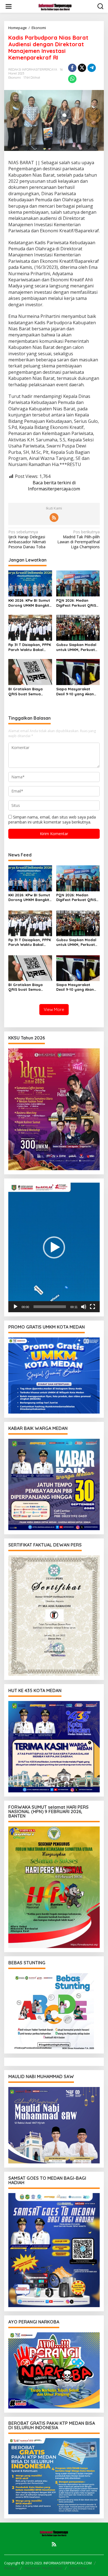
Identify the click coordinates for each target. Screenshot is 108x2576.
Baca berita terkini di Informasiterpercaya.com (54, 486)
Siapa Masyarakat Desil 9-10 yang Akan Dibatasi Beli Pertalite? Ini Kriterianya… (77, 692)
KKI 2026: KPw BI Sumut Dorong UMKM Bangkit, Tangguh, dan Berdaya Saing (30, 603)
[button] (54, 1247)
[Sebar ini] (72, 68)
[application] (54, 1247)
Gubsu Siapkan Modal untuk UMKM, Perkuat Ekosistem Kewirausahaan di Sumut (76, 647)
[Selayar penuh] (92, 1307)
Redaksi (11, 2568)
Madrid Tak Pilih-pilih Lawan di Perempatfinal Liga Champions (79, 540)
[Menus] (9, 6)
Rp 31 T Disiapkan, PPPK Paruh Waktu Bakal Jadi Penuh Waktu (30, 647)
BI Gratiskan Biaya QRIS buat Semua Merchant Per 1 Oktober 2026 (25, 692)
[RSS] (54, 518)
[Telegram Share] (92, 68)
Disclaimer (78, 2568)
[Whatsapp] (72, 79)
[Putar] (16, 1307)
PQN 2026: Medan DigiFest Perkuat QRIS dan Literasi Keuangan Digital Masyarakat (77, 603)
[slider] (50, 1307)
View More (54, 1009)
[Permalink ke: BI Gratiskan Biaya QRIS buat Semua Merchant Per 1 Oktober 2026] (30, 671)
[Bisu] (84, 1307)
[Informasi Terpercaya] (55, 6)
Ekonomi (15, 78)
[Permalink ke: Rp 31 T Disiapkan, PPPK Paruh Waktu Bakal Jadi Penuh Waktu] (30, 627)
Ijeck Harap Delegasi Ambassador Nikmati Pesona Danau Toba (27, 540)
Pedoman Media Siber (43, 2568)
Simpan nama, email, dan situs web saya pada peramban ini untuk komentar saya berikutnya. (52, 819)
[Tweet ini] (82, 68)
